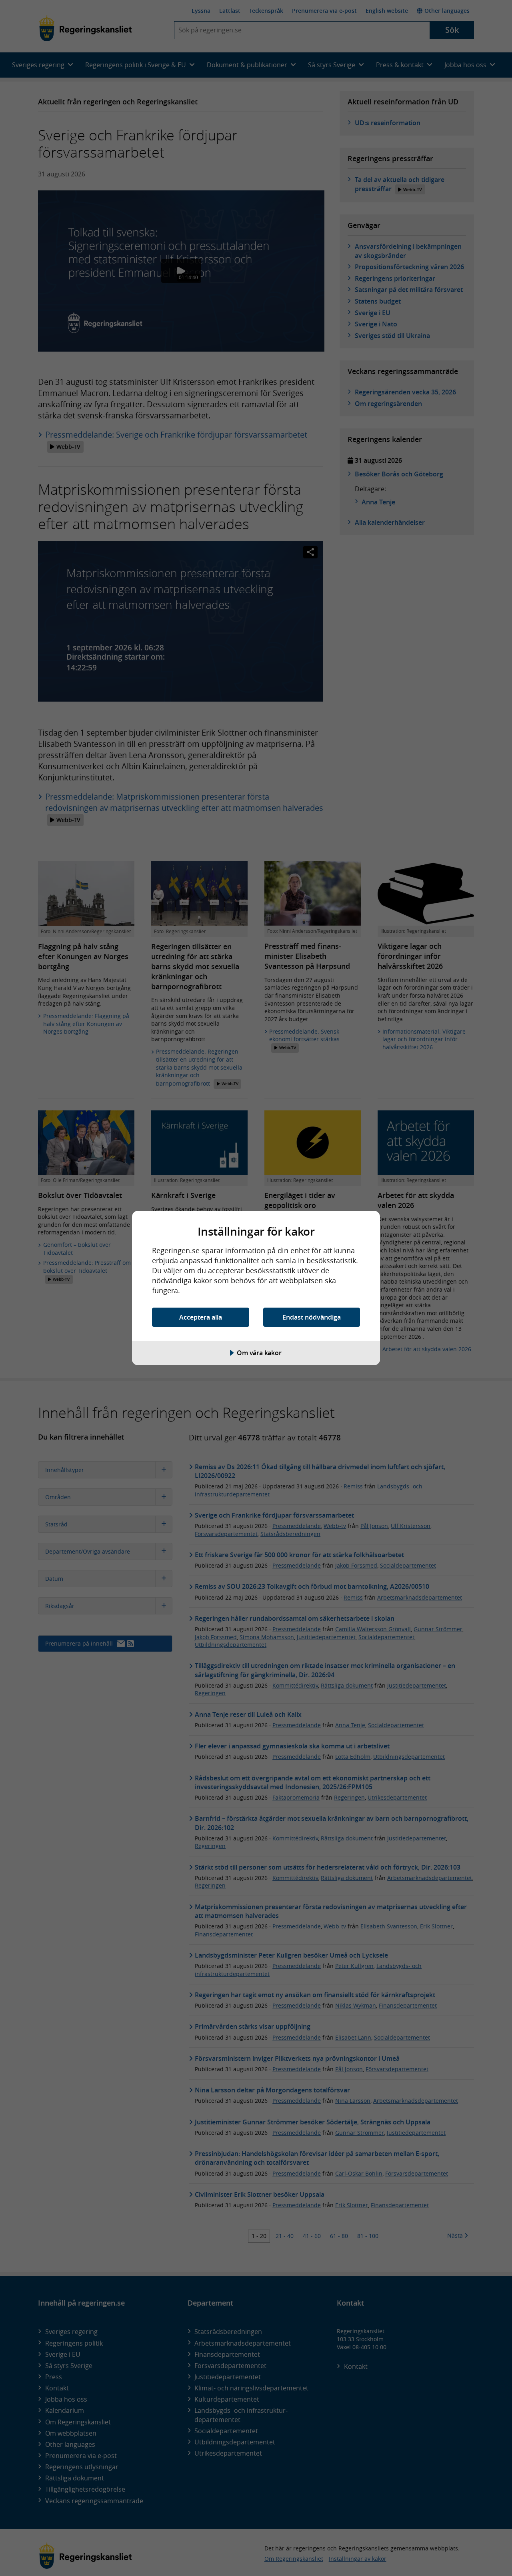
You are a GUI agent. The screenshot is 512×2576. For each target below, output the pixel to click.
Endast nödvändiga (312, 1317)
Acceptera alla (201, 1317)
